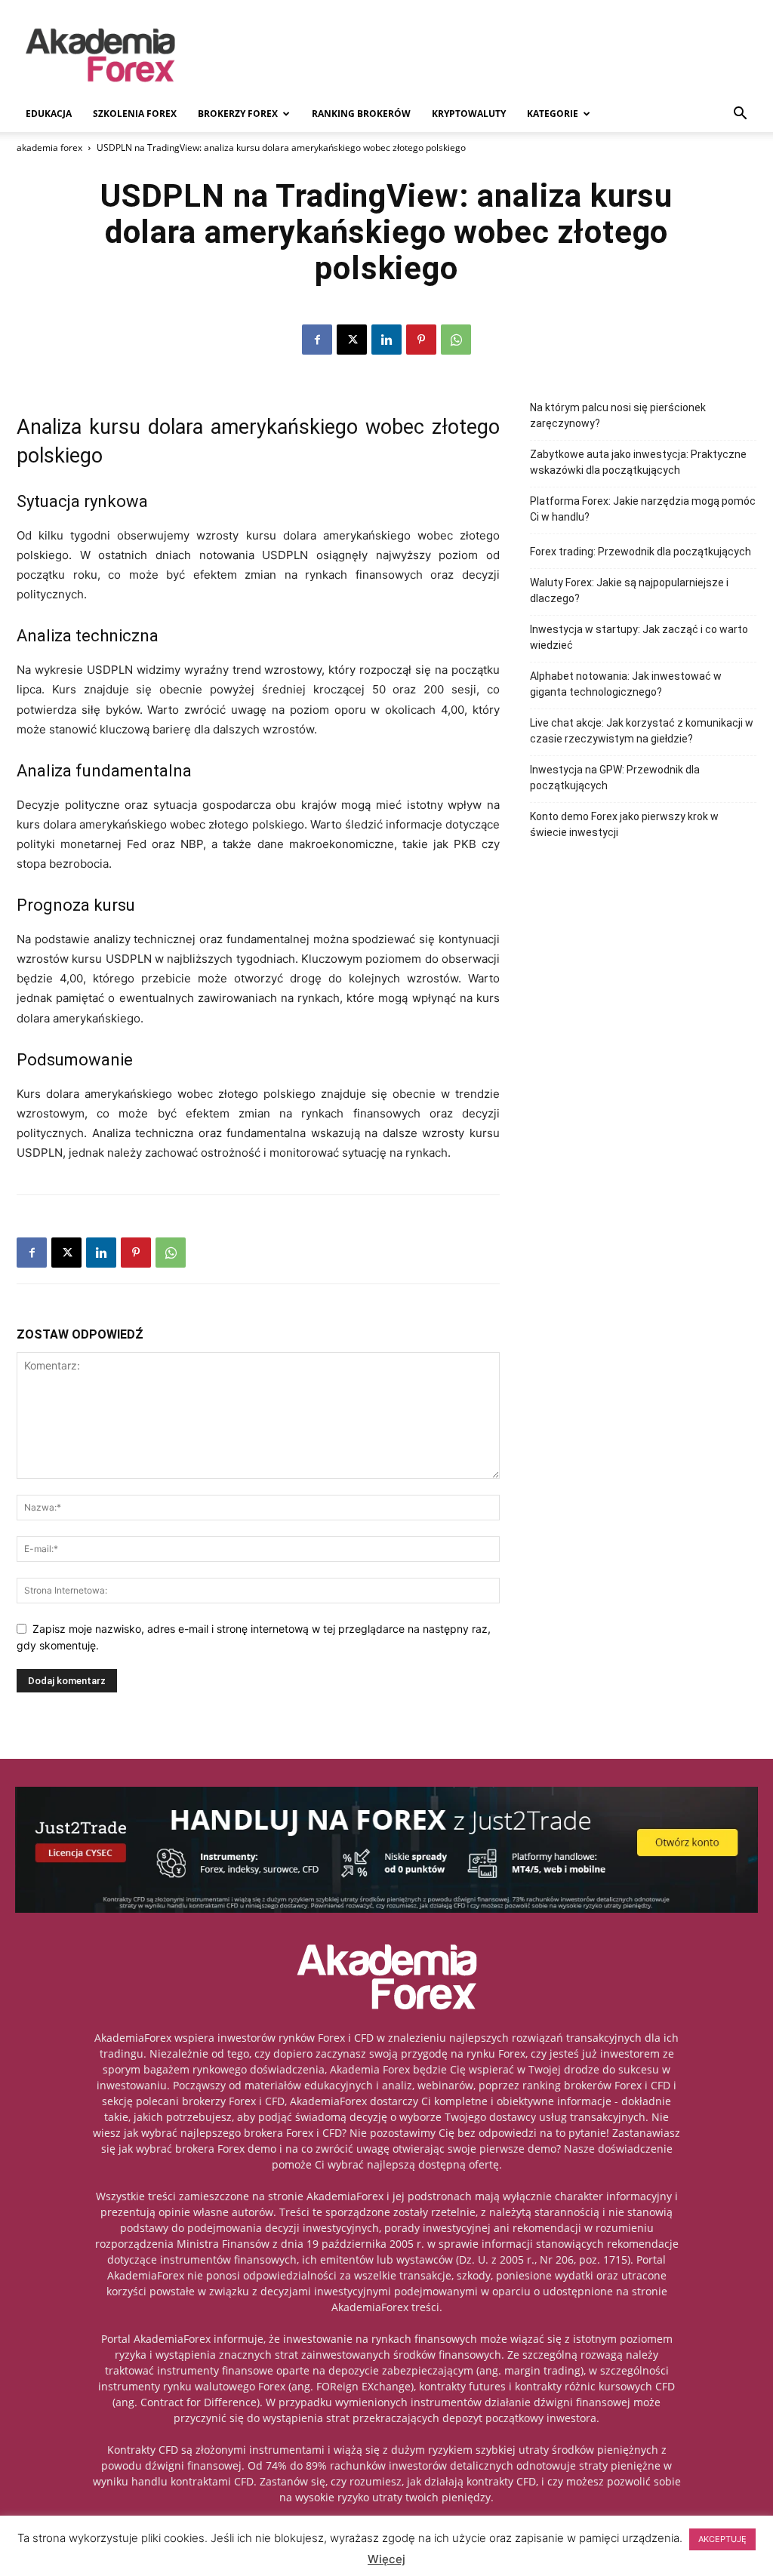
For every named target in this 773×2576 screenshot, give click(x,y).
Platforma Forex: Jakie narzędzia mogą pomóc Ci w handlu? (643, 509)
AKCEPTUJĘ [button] (722, 2539)
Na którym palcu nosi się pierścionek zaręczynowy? (618, 415)
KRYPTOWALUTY (469, 114)
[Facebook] (317, 340)
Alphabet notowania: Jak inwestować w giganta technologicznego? (626, 684)
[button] (740, 115)
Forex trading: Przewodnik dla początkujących (641, 552)
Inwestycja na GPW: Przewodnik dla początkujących (615, 778)
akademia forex (49, 148)
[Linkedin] (386, 340)
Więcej (386, 2559)
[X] (352, 340)
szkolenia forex (135, 114)
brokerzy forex (238, 114)
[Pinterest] (421, 340)
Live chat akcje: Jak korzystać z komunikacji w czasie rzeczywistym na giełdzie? (642, 731)
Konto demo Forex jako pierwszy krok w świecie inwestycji (624, 824)
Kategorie (553, 114)
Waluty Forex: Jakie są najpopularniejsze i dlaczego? (629, 590)
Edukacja (49, 114)
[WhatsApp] (456, 340)
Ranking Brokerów (361, 114)
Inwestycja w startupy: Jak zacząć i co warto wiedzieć (639, 637)
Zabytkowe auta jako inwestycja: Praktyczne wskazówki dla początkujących (638, 462)
